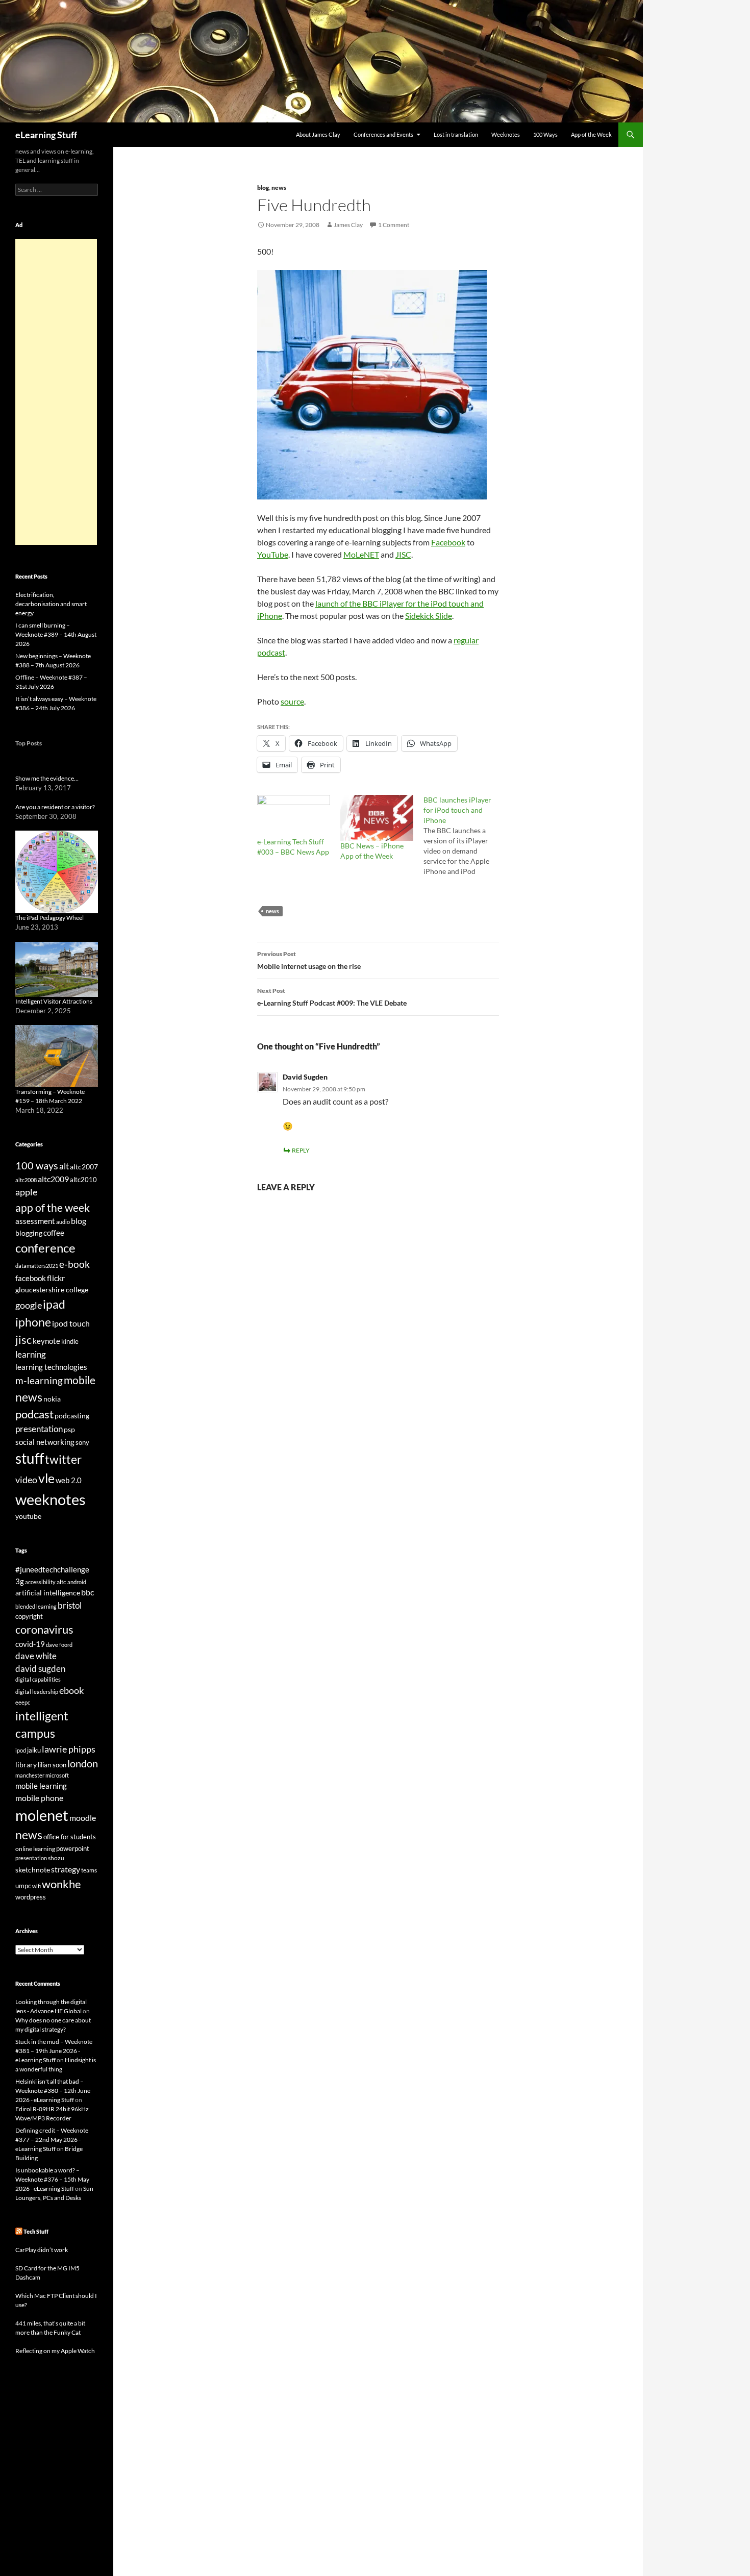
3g (20, 1581)
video (26, 1480)
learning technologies (51, 1367)
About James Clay (318, 134)
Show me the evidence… (47, 778)
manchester (30, 1775)
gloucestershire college (52, 1290)
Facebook (448, 542)
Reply (301, 1150)
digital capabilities (38, 1679)
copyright (29, 1617)
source (292, 701)
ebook (71, 1691)
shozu (56, 1858)
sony (82, 1443)
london (83, 1764)
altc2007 (84, 1167)
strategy (66, 1869)
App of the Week (591, 134)
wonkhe (61, 1884)
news (279, 187)
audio (63, 1222)
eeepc (23, 1702)
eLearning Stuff (46, 135)
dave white (36, 1656)
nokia (52, 1399)
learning (31, 1354)
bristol (70, 1605)
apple (26, 1192)
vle (46, 1478)
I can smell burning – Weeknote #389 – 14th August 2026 (56, 634)
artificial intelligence (48, 1593)
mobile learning (41, 1786)
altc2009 (53, 1179)
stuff (30, 1458)
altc (61, 1582)
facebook (31, 1278)
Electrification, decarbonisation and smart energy (51, 604)
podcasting (72, 1416)
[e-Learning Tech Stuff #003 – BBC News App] (294, 816)
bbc (87, 1592)
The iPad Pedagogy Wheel (49, 918)
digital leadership (37, 1692)
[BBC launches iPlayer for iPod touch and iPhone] (465, 836)
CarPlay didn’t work (42, 2250)
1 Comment (394, 225)
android (77, 1582)
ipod (21, 1750)
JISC (403, 554)
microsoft (57, 1775)
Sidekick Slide (429, 616)
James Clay (348, 225)
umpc (23, 1886)
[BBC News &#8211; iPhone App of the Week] (377, 818)
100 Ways (545, 134)
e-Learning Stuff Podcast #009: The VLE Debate (332, 997)
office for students (70, 1837)
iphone (33, 1322)
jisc (23, 1340)
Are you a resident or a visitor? (55, 807)
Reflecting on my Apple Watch (55, 2351)
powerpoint (73, 1849)
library (26, 1765)
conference (45, 1248)
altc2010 (83, 1180)
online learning (35, 1849)
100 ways (37, 1166)
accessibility (40, 1582)
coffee (54, 1233)
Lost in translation (456, 134)
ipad (54, 1304)
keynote (46, 1341)
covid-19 (30, 1644)
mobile (80, 1380)
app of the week (53, 1207)
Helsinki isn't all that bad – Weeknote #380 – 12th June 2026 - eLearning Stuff (53, 2091)
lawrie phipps (69, 1749)
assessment (35, 1221)
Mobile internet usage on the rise (309, 960)
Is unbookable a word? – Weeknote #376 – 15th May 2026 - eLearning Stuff (52, 2179)
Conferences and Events (383, 134)
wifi (36, 1886)
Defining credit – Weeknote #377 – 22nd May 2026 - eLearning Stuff (52, 2140)
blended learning (36, 1606)
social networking (45, 1442)
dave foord (59, 1645)
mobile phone (39, 1798)
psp (69, 1429)
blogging (29, 1233)
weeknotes (51, 1499)
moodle (83, 1818)
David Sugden (305, 1077)
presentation (39, 1429)
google (29, 1305)
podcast (34, 1414)
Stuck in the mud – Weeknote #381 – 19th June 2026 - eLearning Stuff (54, 2051)
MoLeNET (361, 554)
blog (263, 187)
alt (64, 1166)
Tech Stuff (36, 2231)
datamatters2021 (37, 1266)
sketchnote (33, 1870)
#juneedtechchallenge (52, 1570)
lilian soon (52, 1765)
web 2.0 (69, 1480)
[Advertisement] (56, 392)
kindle (70, 1341)
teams (89, 1870)
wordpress (31, 1897)
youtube (28, 1516)
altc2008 (26, 1180)
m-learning (39, 1380)
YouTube (273, 554)
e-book (74, 1264)
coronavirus (44, 1629)
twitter (63, 1459)
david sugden (40, 1669)
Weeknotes (506, 134)
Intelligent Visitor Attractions (54, 1001)
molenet (42, 1815)
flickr (56, 1278)
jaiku (34, 1750)
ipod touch (71, 1323)
